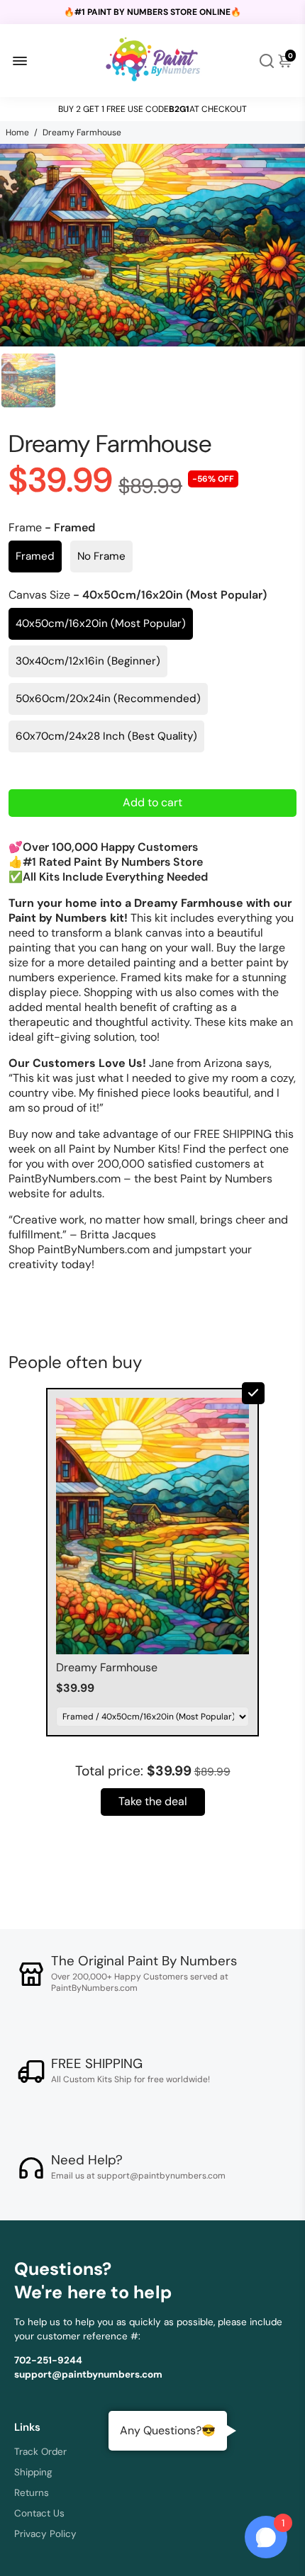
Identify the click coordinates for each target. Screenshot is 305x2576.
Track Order (40, 2452)
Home (17, 132)
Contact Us (39, 2513)
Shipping (33, 2472)
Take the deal (153, 1801)
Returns (32, 2493)
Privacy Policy (45, 2534)
